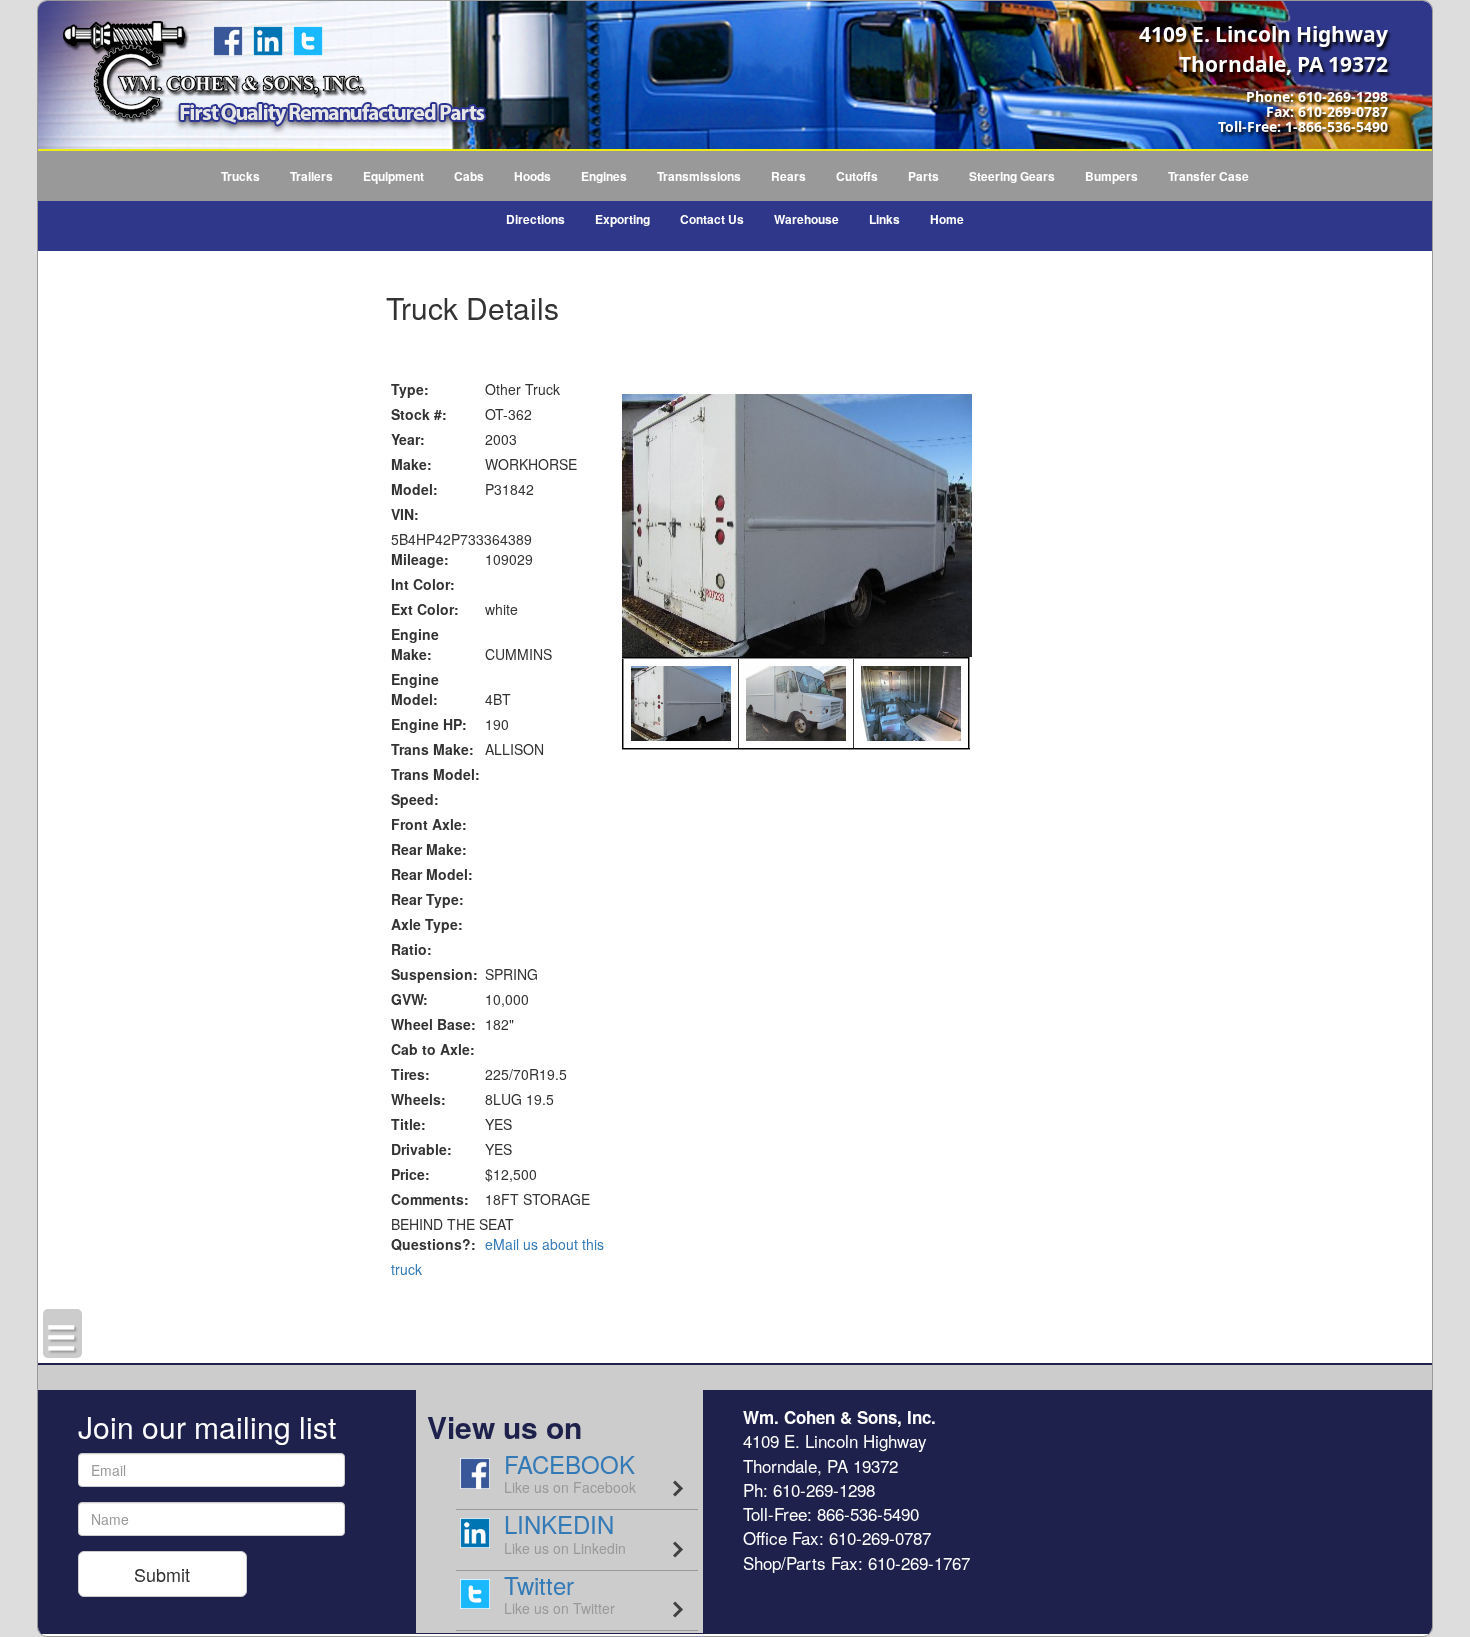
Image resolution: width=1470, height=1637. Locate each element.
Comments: (430, 1199)
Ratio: (411, 949)
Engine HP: (429, 724)
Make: (411, 464)
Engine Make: (415, 644)
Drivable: (421, 1149)
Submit (162, 1574)
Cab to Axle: (433, 1049)
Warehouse (806, 219)
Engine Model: (415, 689)
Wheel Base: (433, 1024)
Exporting (622, 219)
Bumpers (1111, 176)
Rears (788, 176)
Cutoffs (857, 176)
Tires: (410, 1074)
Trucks (240, 176)
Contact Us (712, 219)
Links (884, 219)
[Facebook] (228, 39)
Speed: (415, 799)
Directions (535, 219)
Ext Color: (425, 609)
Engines (604, 176)
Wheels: (418, 1099)
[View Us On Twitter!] (308, 39)
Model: (414, 489)
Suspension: (434, 974)
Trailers (311, 176)
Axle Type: (427, 924)
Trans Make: (432, 749)
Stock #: (419, 414)
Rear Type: (427, 899)
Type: (410, 389)
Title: (408, 1124)
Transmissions (699, 176)
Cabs (469, 176)
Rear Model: (432, 874)
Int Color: (423, 584)
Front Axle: (429, 824)
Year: (408, 439)
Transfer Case (1208, 176)
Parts (923, 176)
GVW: (409, 999)
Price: (410, 1174)
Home (947, 219)
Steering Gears (1012, 176)
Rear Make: (429, 849)
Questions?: (433, 1244)
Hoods (532, 176)
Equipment (393, 176)
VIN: (405, 514)
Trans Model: (435, 774)
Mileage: (420, 559)
